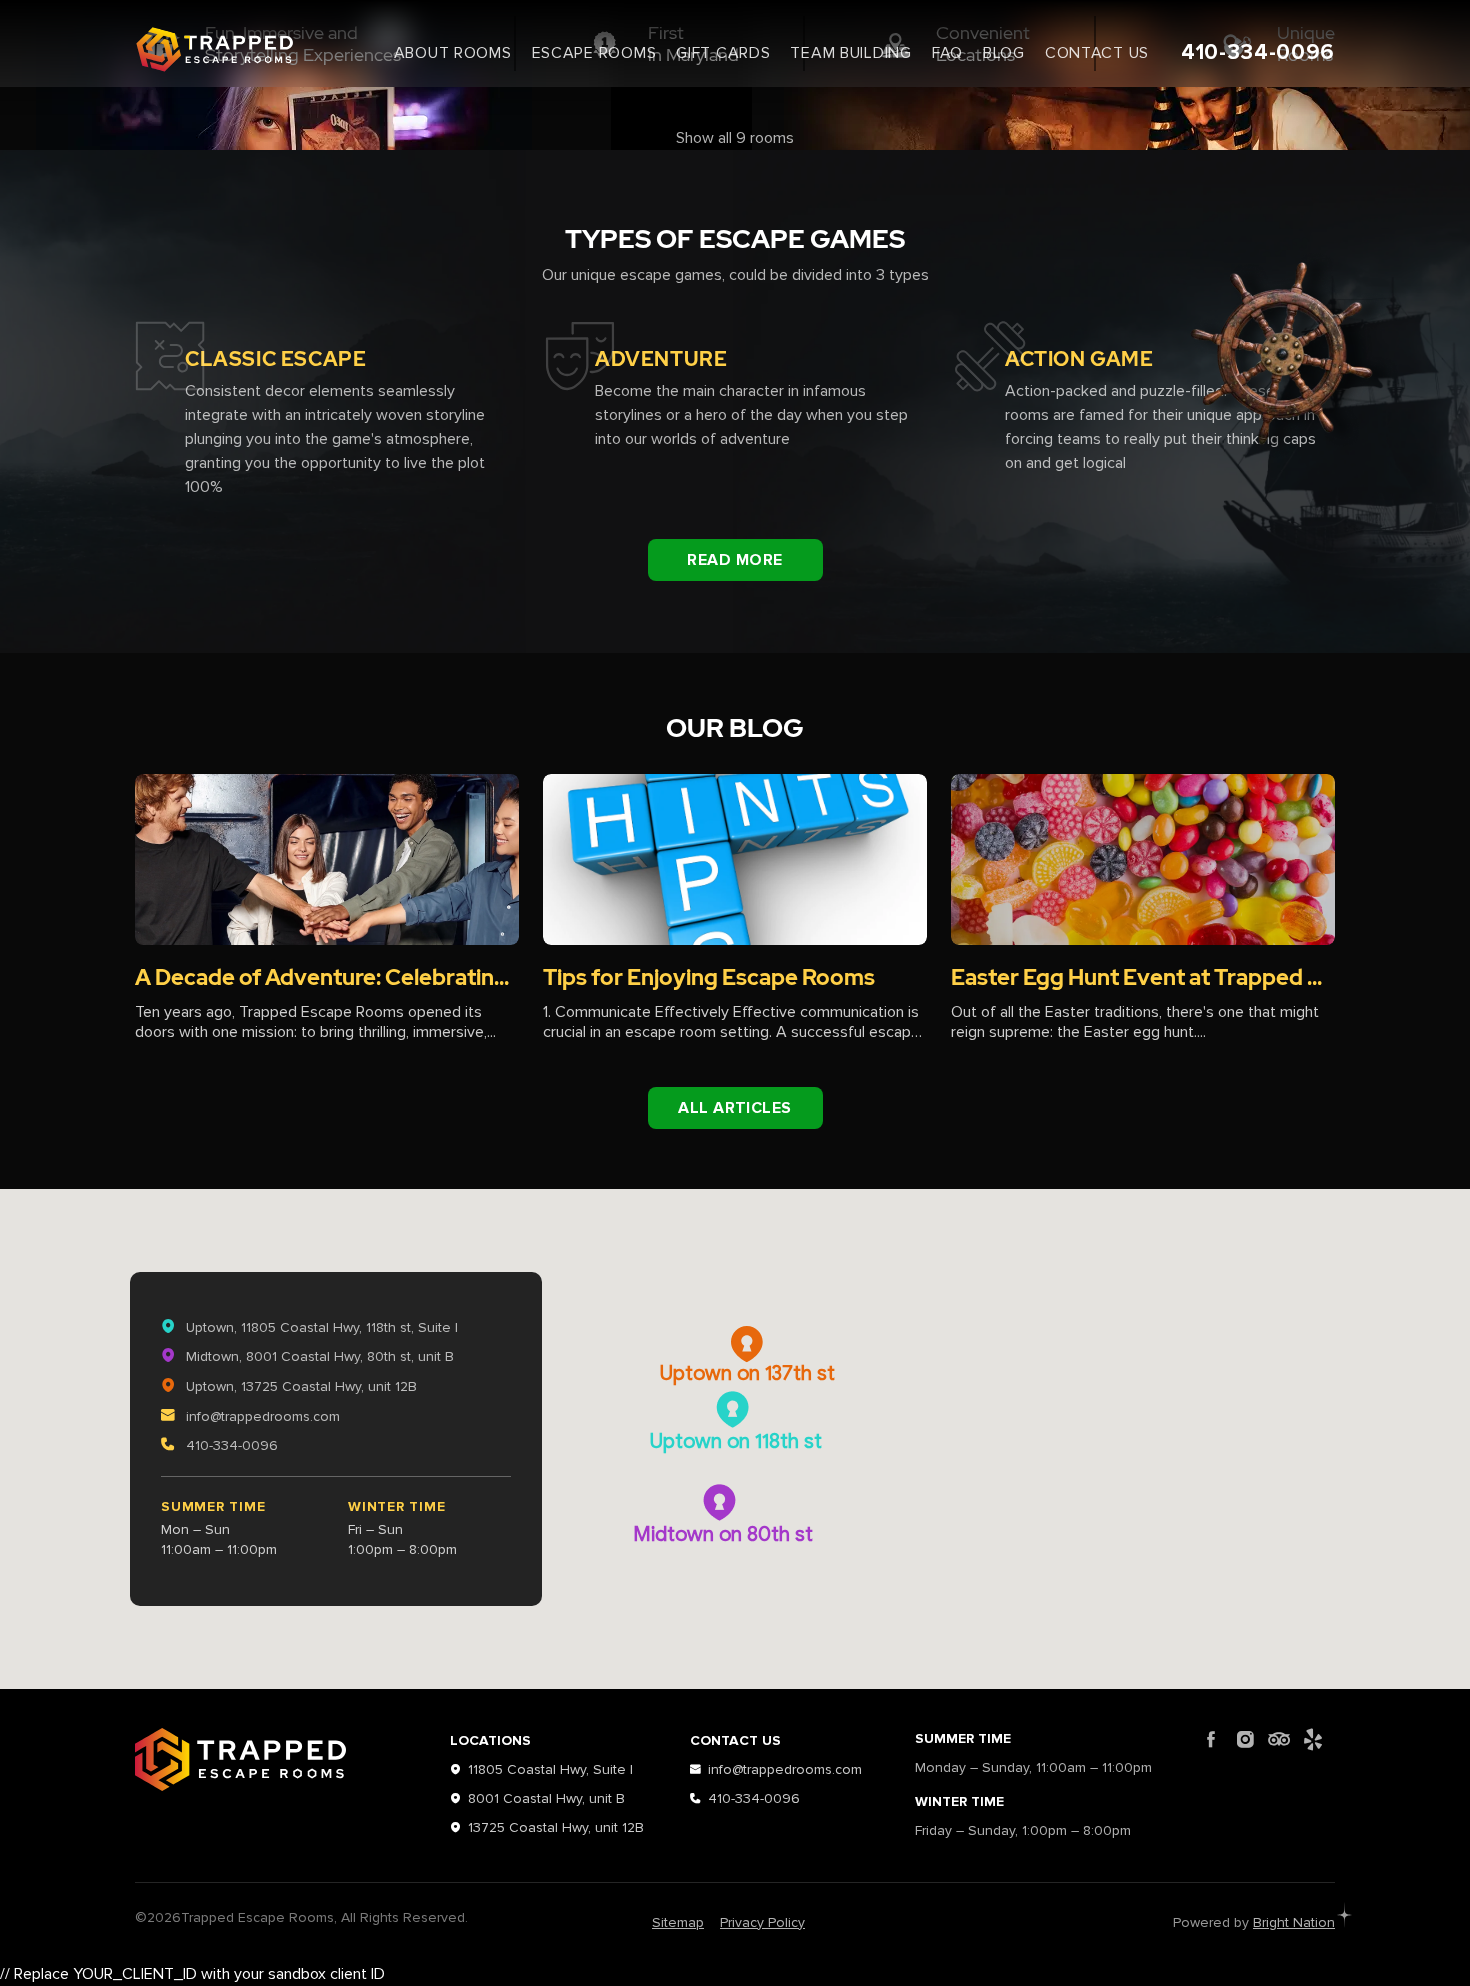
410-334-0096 (1258, 52)
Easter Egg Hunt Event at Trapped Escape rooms (1143, 978)
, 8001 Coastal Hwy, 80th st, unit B (320, 1356)
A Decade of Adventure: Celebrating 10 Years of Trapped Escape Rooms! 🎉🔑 (327, 978)
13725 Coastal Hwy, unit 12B (556, 1827)
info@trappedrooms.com (261, 1416)
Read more (734, 560)
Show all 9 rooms (735, 138)
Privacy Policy (762, 1922)
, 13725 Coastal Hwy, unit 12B (301, 1386)
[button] (736, 1411)
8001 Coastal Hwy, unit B (546, 1798)
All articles (735, 1108)
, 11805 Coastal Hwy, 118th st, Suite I (322, 1327)
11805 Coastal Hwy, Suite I (550, 1769)
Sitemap (678, 1922)
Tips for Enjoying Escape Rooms (709, 978)
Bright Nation (1294, 1922)
